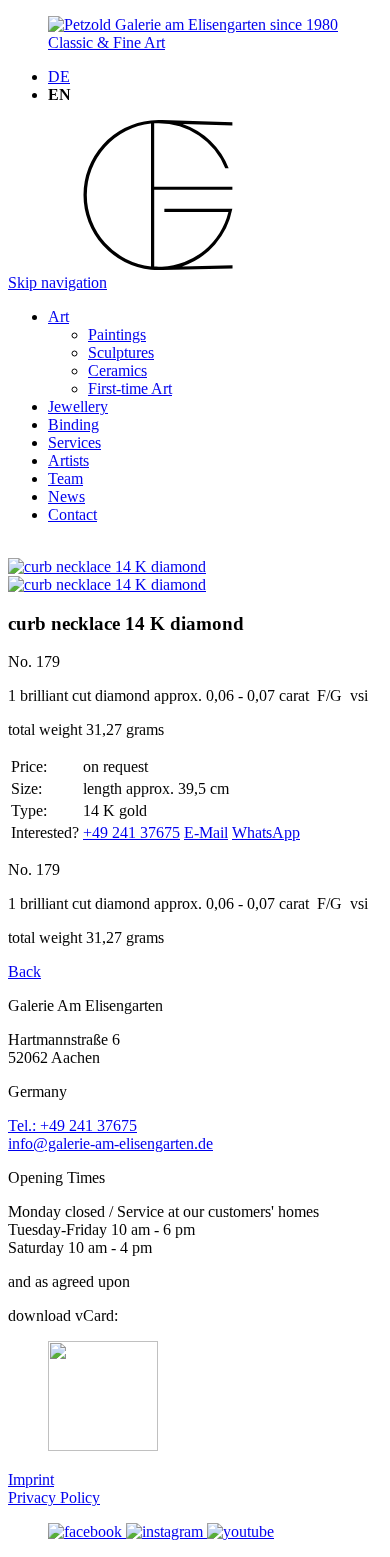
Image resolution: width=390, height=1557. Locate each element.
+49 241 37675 (131, 832)
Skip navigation (57, 282)
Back (24, 971)
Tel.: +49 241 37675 (72, 1125)
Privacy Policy (54, 1497)
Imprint (31, 1479)
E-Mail (206, 832)
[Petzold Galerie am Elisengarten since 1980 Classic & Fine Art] (195, 42)
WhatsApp (266, 832)
